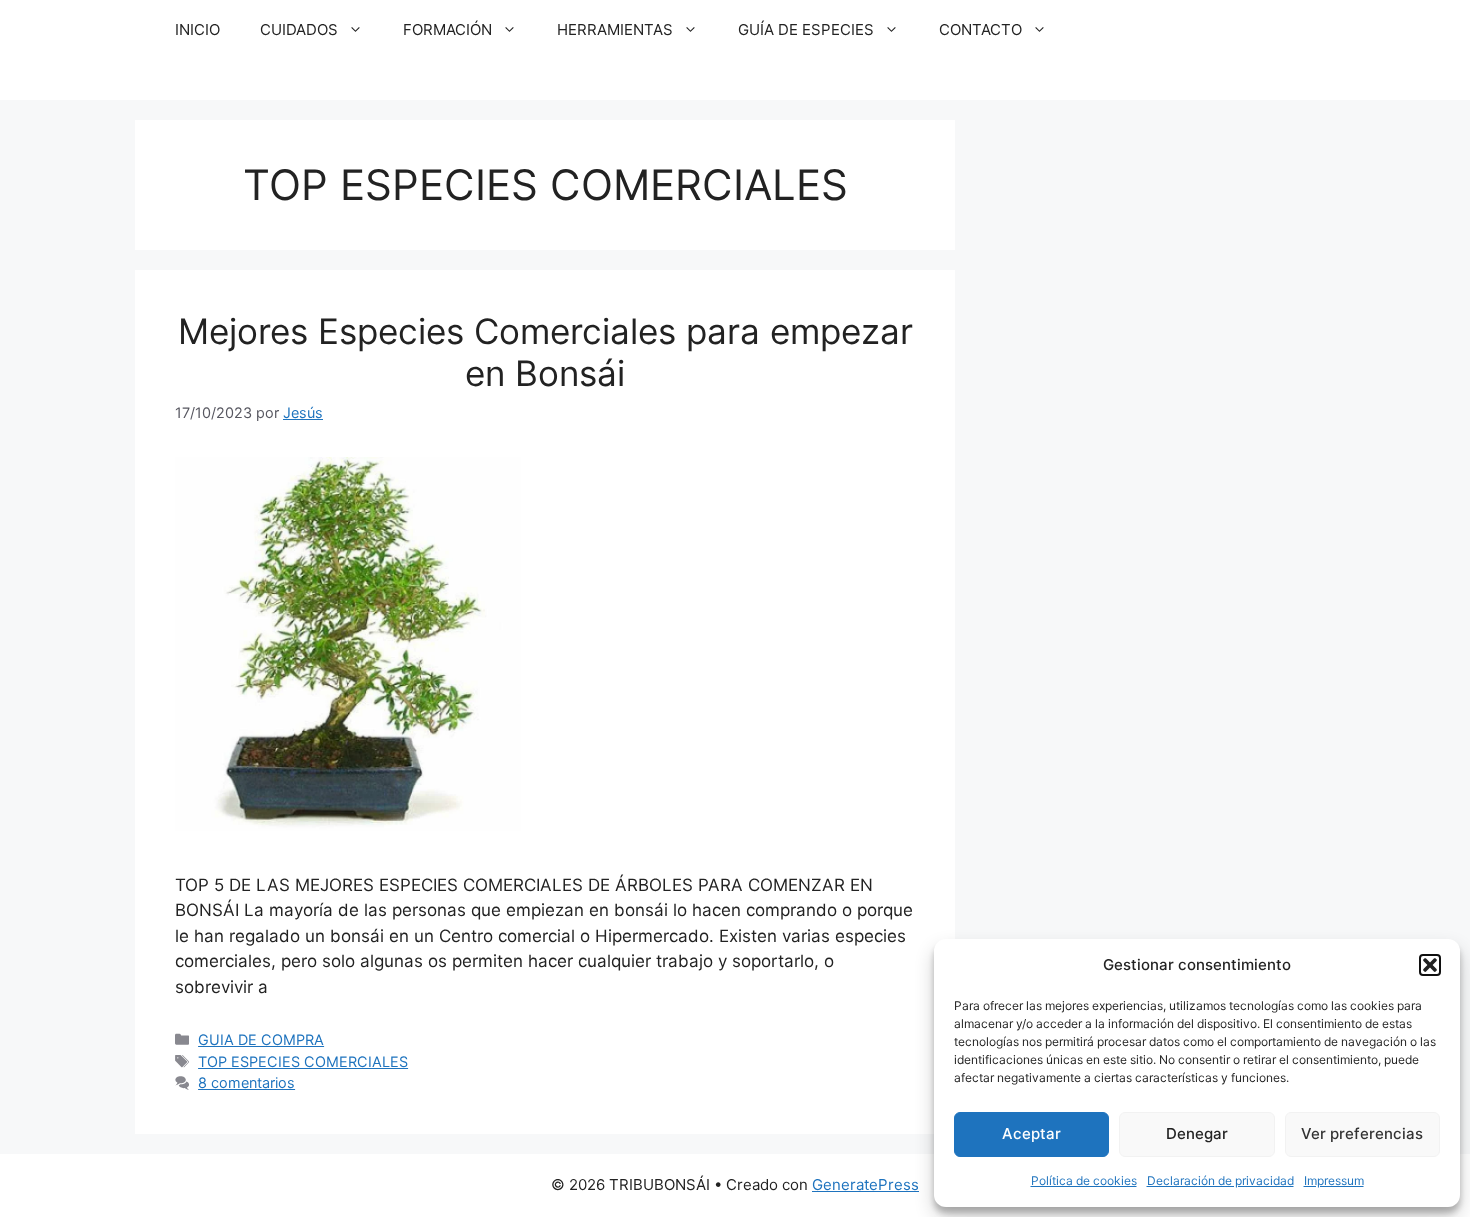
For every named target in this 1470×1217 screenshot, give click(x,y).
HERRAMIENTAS (615, 29)
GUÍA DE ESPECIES (806, 29)
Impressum (1334, 1180)
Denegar (1197, 1133)
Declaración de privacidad (1220, 1180)
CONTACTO (980, 29)
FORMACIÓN (447, 29)
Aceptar (1031, 1133)
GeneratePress (865, 1184)
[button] (1430, 965)
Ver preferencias (1362, 1133)
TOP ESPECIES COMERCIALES (303, 1061)
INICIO (197, 29)
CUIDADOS (299, 29)
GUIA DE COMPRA (261, 1039)
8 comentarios (246, 1082)
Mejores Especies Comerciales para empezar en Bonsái (545, 352)
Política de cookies (1084, 1180)
